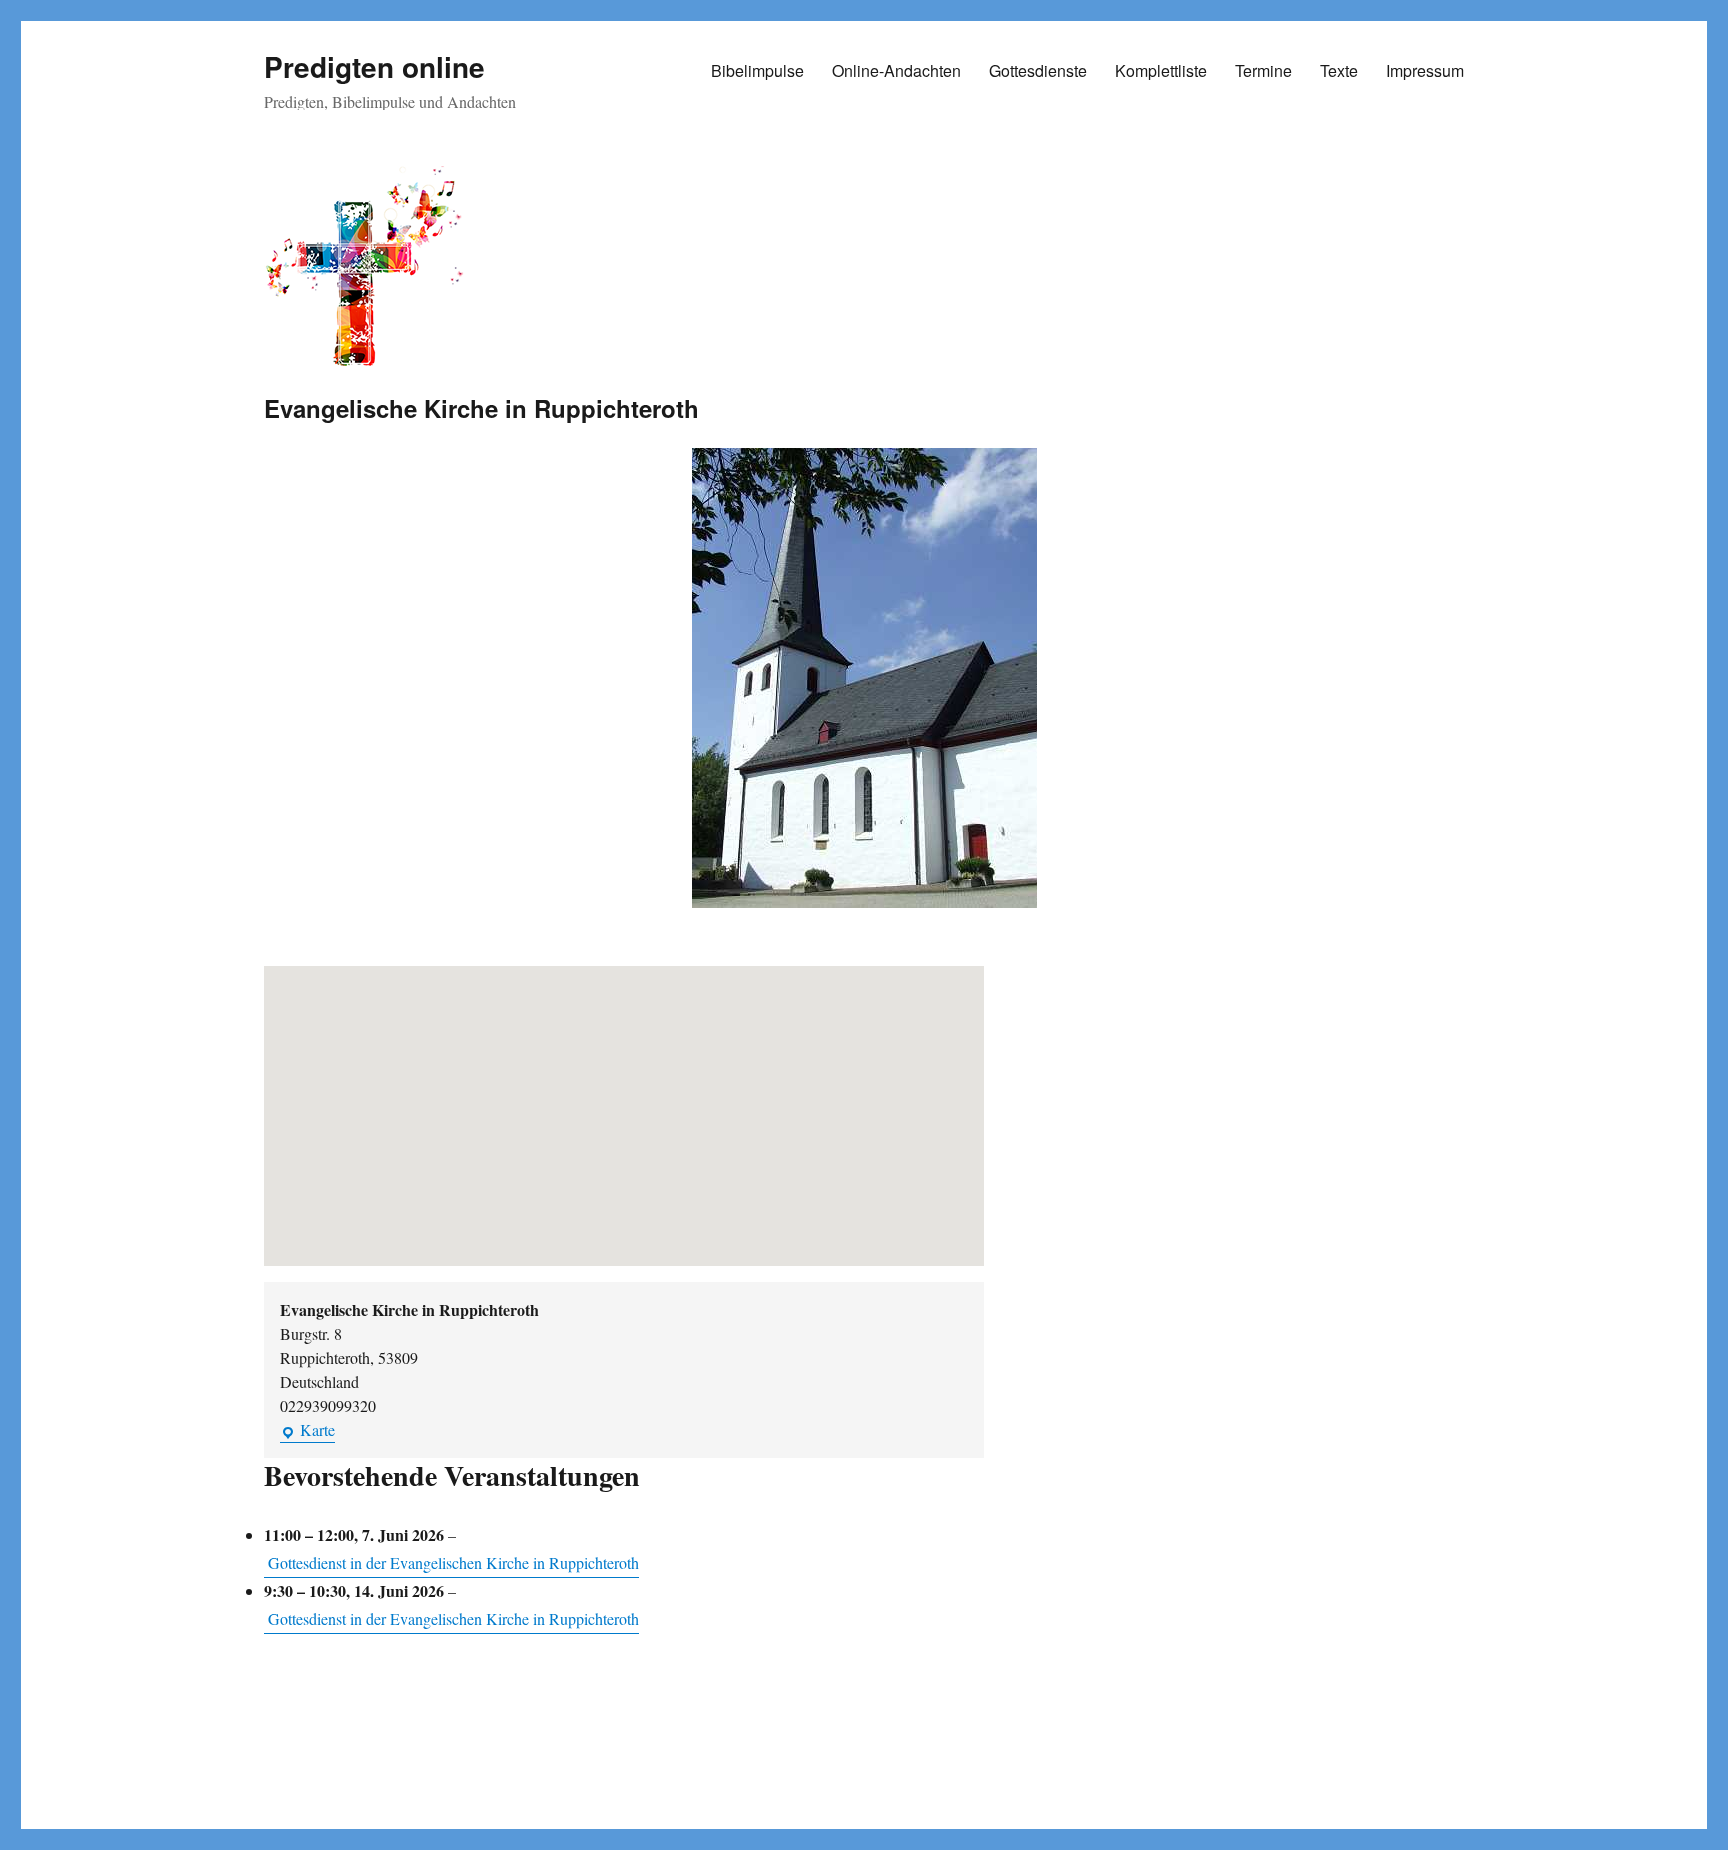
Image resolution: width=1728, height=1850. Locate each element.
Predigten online (374, 66)
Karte (307, 1430)
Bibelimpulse (757, 70)
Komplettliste (1161, 70)
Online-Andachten (896, 70)
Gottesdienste (1038, 70)
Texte (1339, 70)
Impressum (1425, 70)
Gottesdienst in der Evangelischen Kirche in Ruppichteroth (453, 1562)
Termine (1263, 70)
